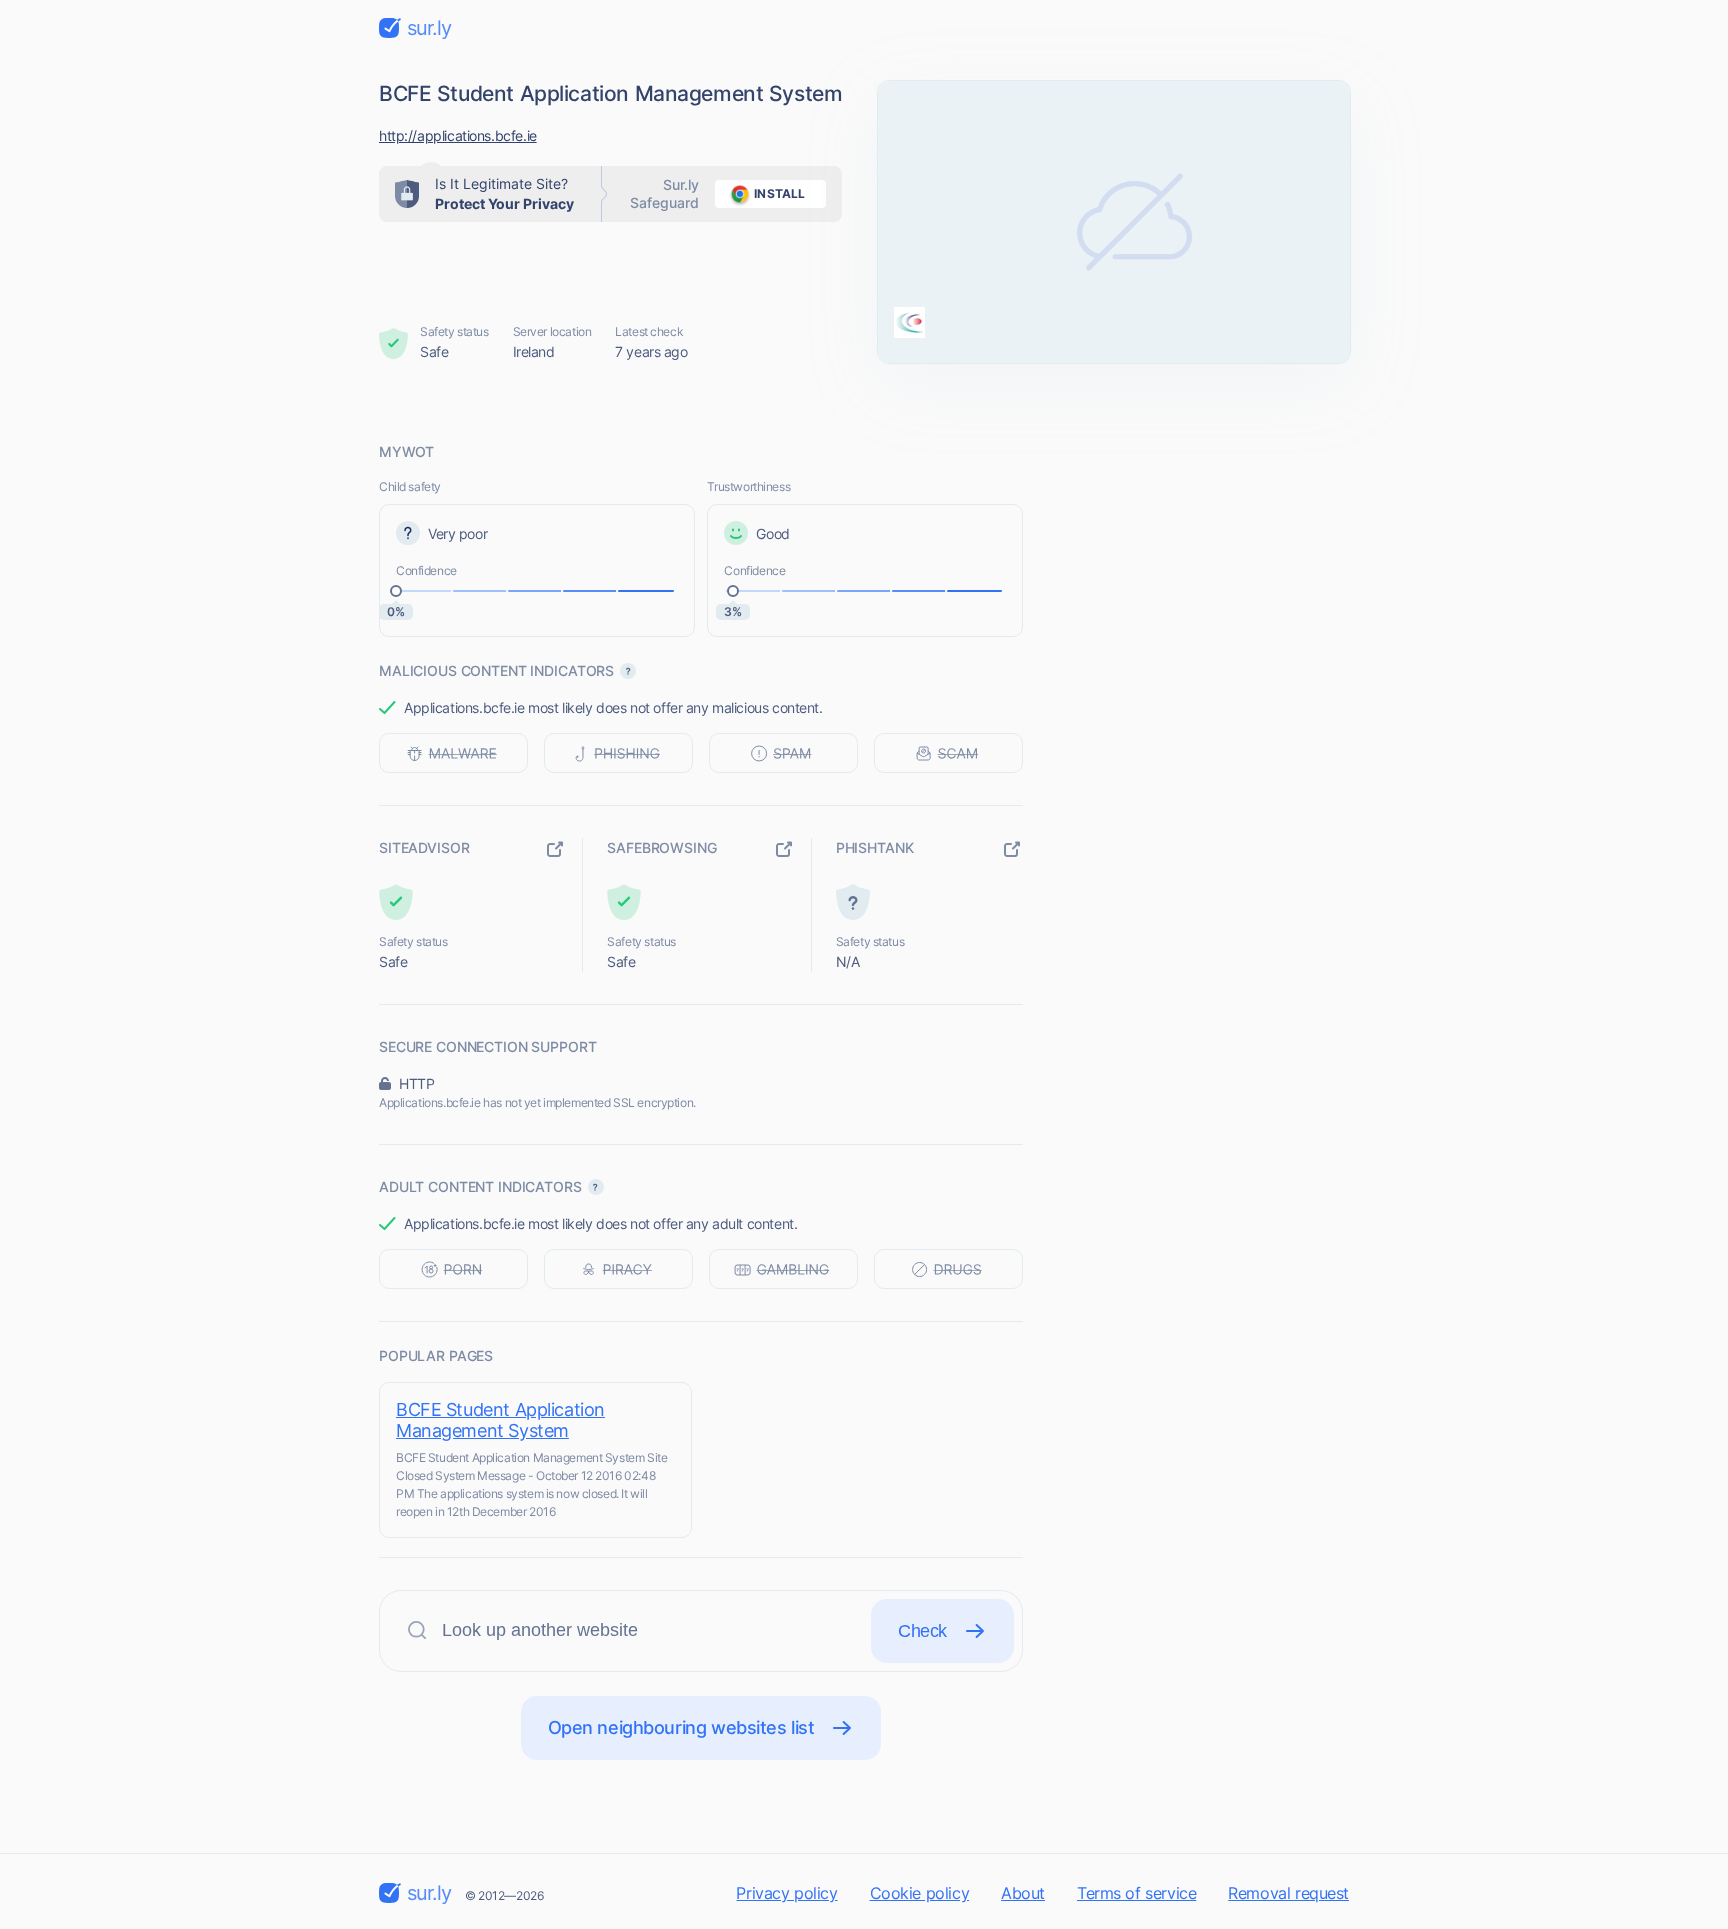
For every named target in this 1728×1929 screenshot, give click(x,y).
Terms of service (1136, 1893)
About (1023, 1893)
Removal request (1288, 1893)
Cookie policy (920, 1893)
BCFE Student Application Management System (500, 1420)
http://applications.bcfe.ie (458, 135)
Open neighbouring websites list (681, 1727)
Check (922, 1631)
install (779, 193)
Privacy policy (786, 1893)
